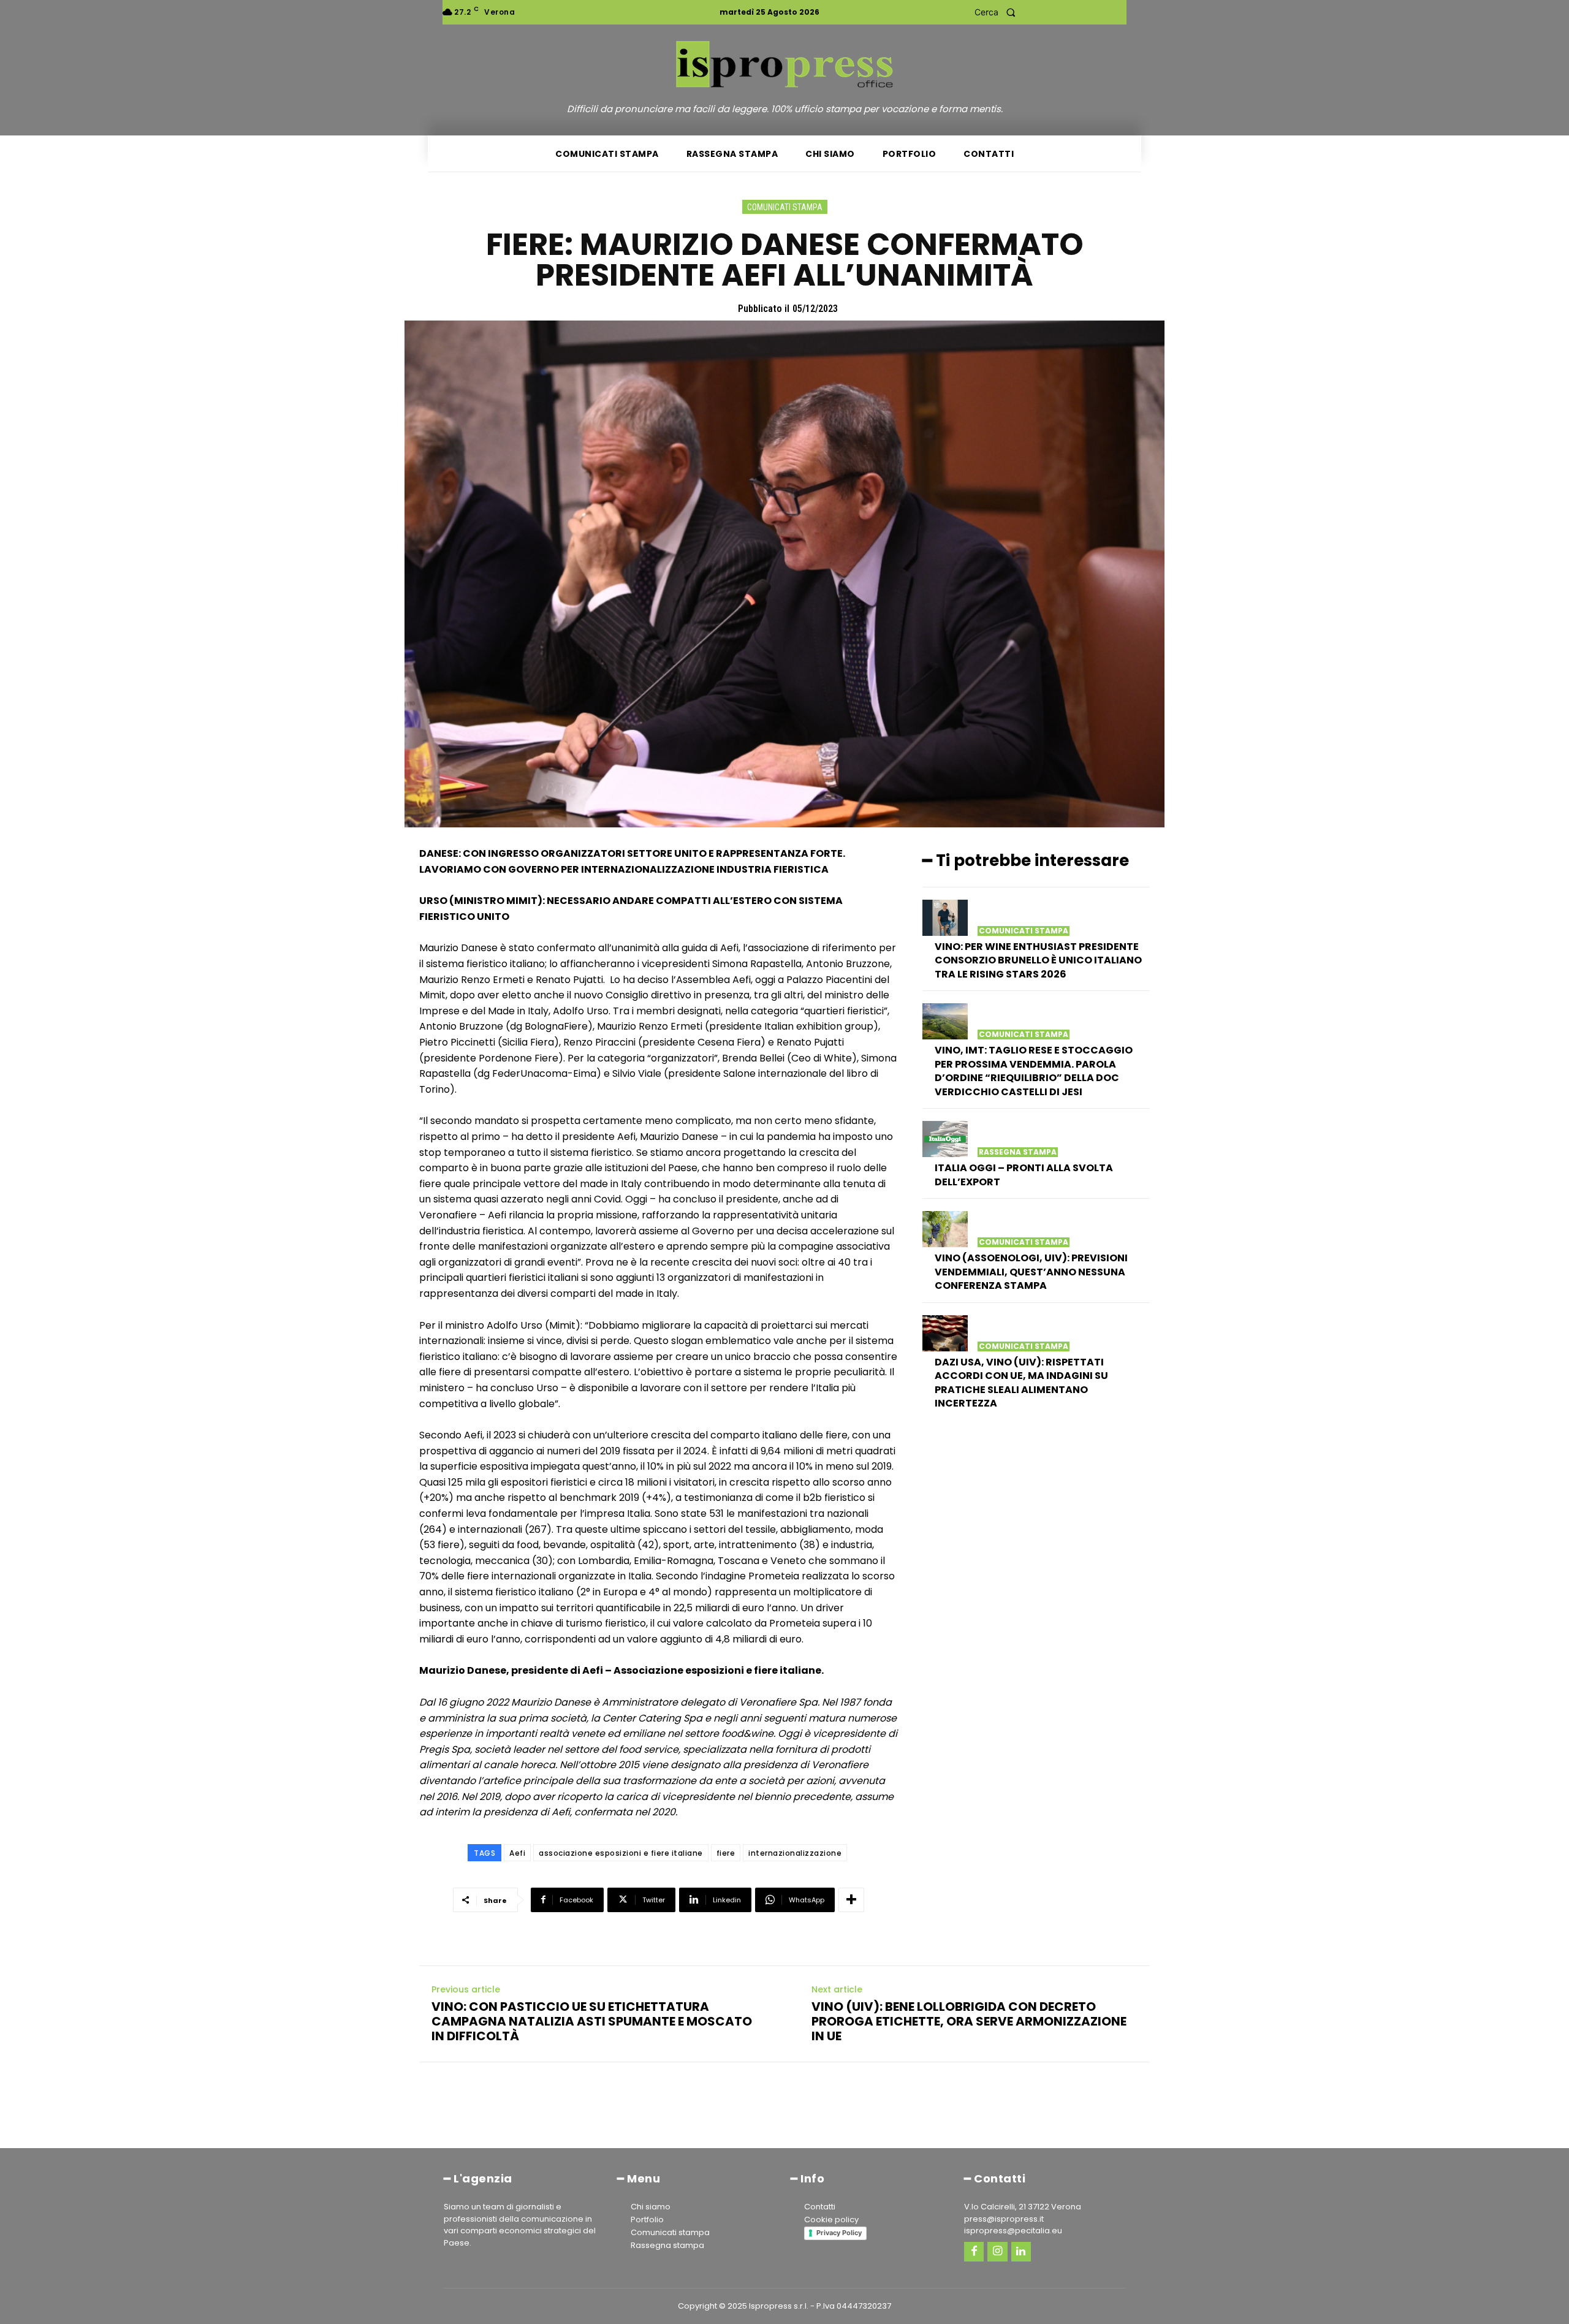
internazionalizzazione (795, 1853)
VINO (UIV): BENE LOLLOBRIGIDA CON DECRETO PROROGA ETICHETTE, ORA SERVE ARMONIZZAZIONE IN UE (969, 2021)
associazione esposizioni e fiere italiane (621, 1853)
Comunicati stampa (785, 207)
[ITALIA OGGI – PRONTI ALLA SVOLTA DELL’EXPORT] (945, 1139)
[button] (999, 12)
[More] (851, 1900)
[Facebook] (974, 2252)
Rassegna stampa (1018, 1152)
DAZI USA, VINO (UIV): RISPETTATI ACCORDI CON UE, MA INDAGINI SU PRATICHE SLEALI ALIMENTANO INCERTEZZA (1021, 1383)
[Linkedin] (1021, 2252)
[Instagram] (997, 2252)
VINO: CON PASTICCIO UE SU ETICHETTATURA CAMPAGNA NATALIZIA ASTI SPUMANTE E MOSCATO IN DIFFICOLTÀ (592, 2021)
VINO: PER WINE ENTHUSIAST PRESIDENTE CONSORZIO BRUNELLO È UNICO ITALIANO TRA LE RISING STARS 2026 (1038, 960)
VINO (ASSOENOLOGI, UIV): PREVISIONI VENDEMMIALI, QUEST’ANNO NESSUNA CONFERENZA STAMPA (1031, 1272)
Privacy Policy (839, 2233)
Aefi (517, 1853)
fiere (726, 1853)
